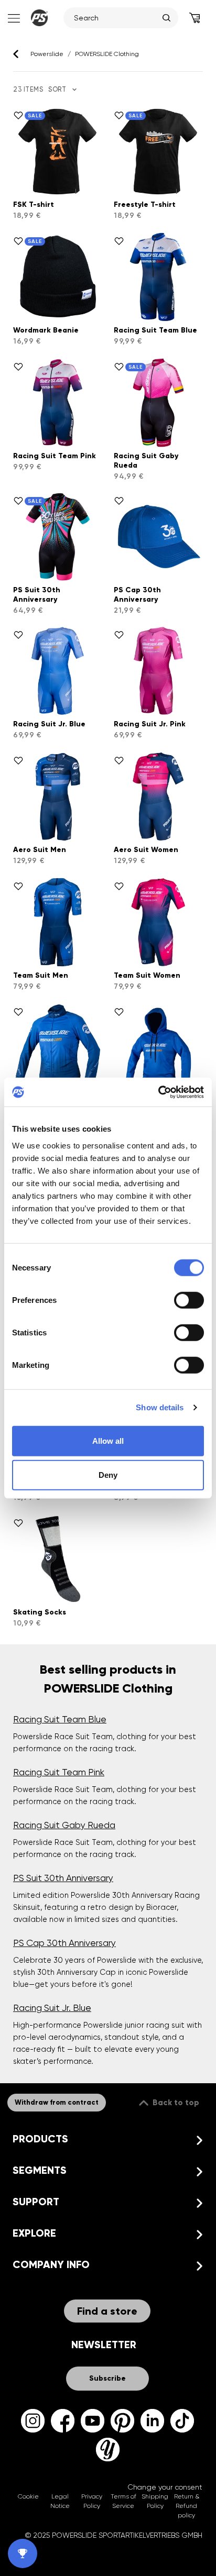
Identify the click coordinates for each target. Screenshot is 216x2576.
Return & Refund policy (187, 2506)
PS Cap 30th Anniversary (137, 595)
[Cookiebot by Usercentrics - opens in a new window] (158, 1092)
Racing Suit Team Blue (155, 330)
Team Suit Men (41, 975)
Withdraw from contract (57, 2103)
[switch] (189, 1300)
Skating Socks (40, 1612)
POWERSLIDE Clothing (107, 54)
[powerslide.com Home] (39, 18)
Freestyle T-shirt (145, 204)
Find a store (107, 2311)
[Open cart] (195, 18)
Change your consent (165, 2487)
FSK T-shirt (34, 204)
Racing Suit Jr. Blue (49, 724)
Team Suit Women (147, 975)
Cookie (28, 2496)
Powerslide (47, 54)
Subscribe (107, 2378)
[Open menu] (13, 18)
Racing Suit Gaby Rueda (64, 1825)
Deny (108, 1475)
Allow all (108, 1440)
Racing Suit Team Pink (55, 456)
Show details (160, 1407)
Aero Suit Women (146, 850)
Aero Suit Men (40, 850)
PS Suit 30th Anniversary (37, 595)
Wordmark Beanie (46, 330)
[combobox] (116, 18)
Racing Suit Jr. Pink (150, 724)
